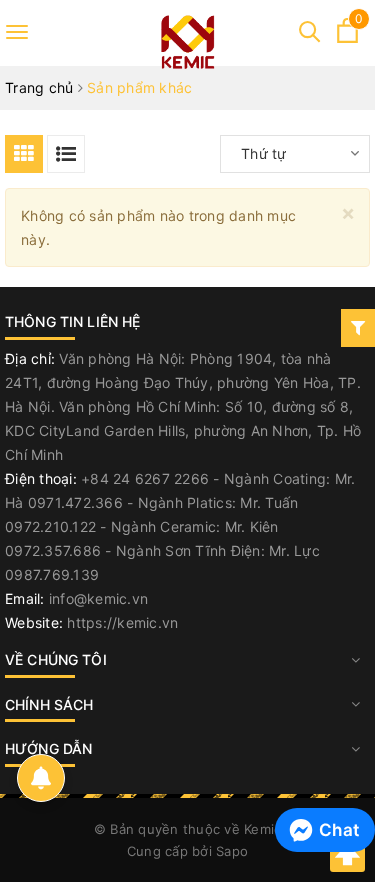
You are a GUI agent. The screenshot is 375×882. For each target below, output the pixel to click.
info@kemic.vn (98, 598)
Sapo (232, 851)
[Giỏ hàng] (347, 37)
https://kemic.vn (122, 622)
